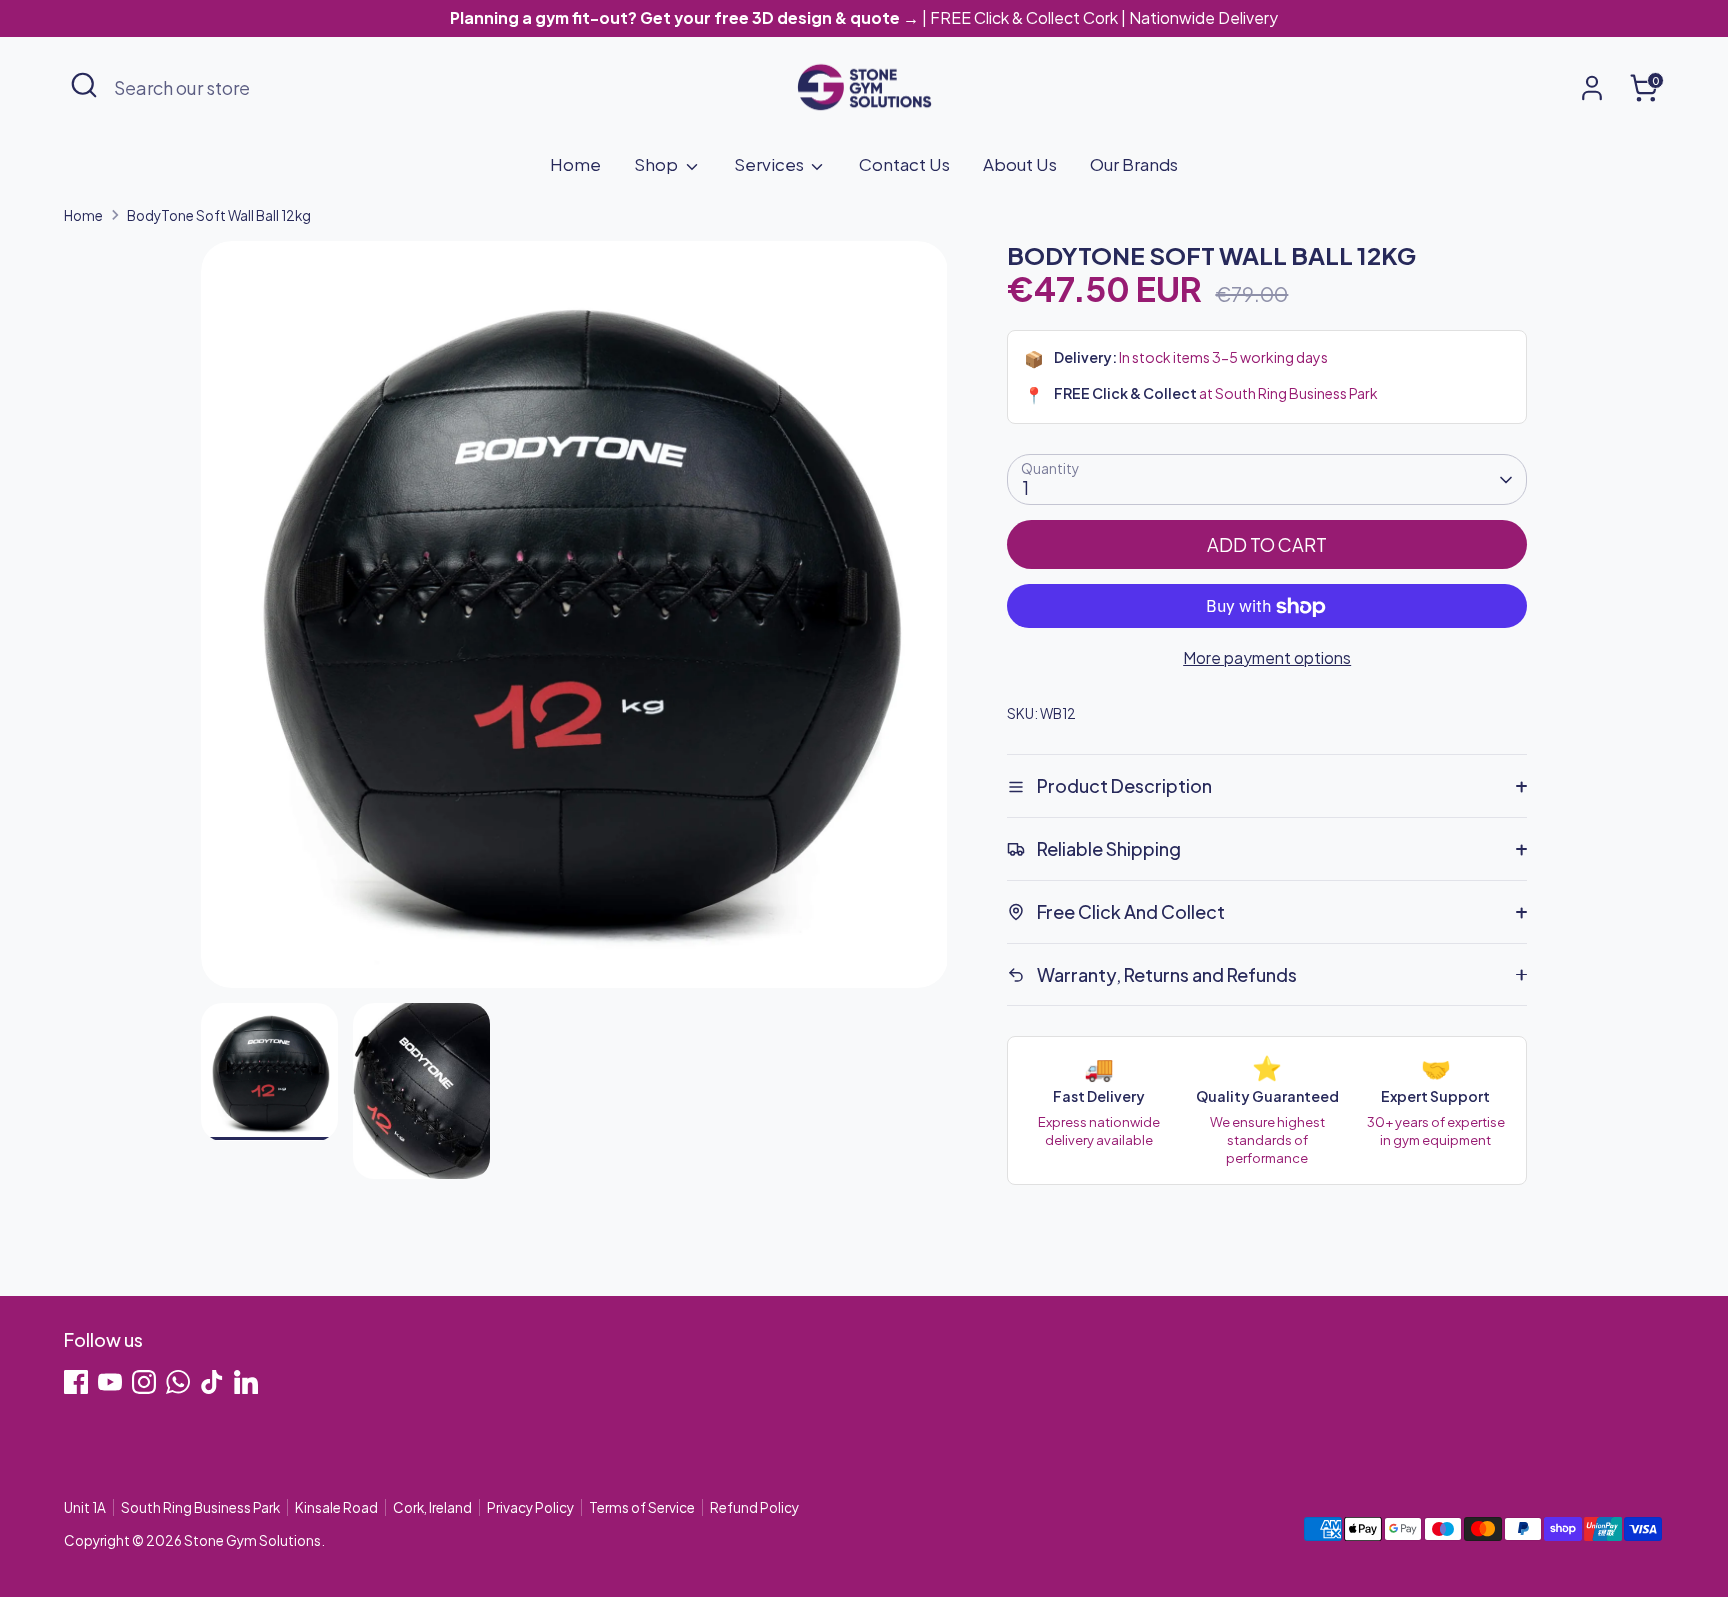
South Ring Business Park (200, 1507)
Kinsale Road (336, 1507)
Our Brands (1134, 164)
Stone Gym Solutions (252, 1540)
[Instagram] (144, 1382)
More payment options (1267, 658)
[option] (574, 622)
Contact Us (904, 164)
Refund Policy (754, 1507)
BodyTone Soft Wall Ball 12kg (219, 215)
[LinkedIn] (246, 1382)
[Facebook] (76, 1382)
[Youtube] (110, 1382)
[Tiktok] (212, 1382)
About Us (1020, 164)
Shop (657, 164)
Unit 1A (85, 1507)
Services (770, 164)
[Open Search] (84, 85)
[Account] (1592, 88)
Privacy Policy (530, 1507)
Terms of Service (642, 1507)
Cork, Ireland (432, 1507)
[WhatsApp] (178, 1382)
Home (575, 164)
